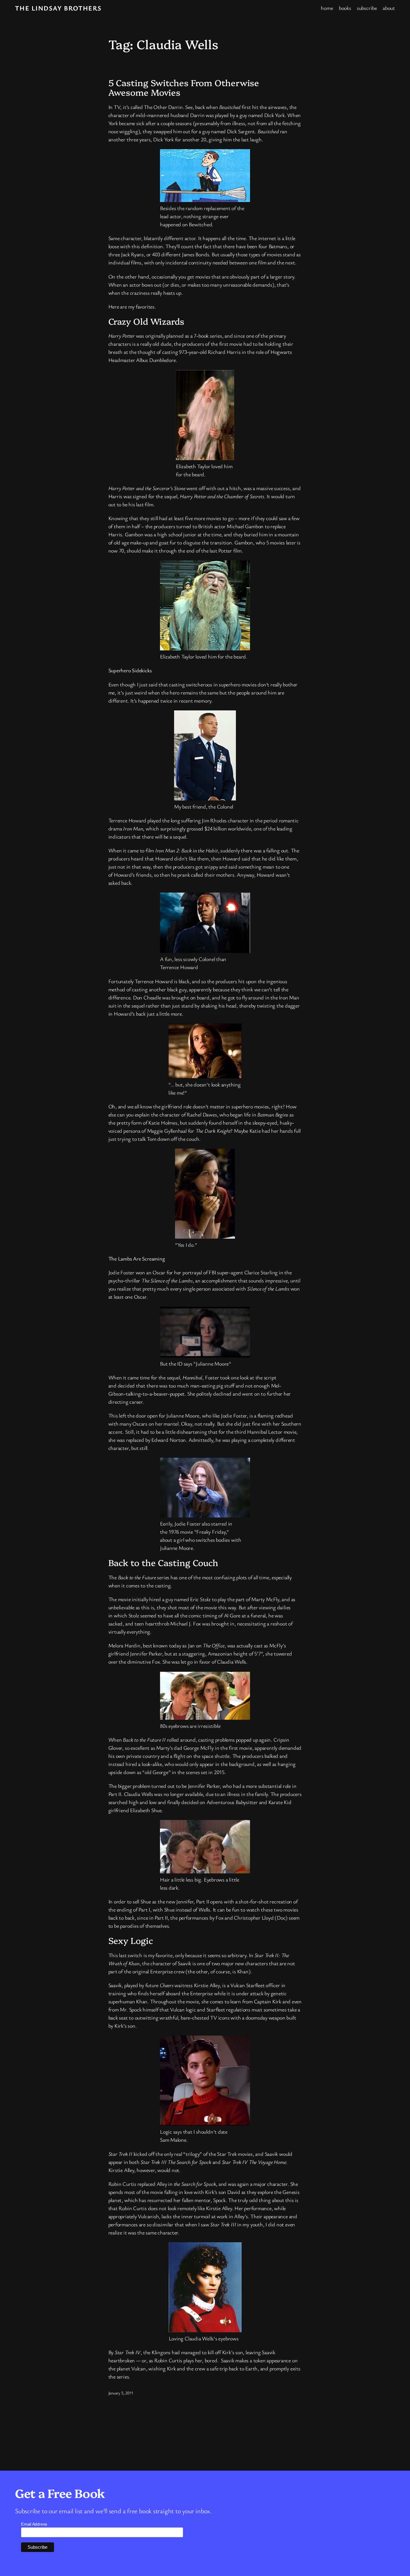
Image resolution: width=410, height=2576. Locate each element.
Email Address (34, 2524)
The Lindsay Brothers (58, 8)
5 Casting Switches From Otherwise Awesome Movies (184, 87)
